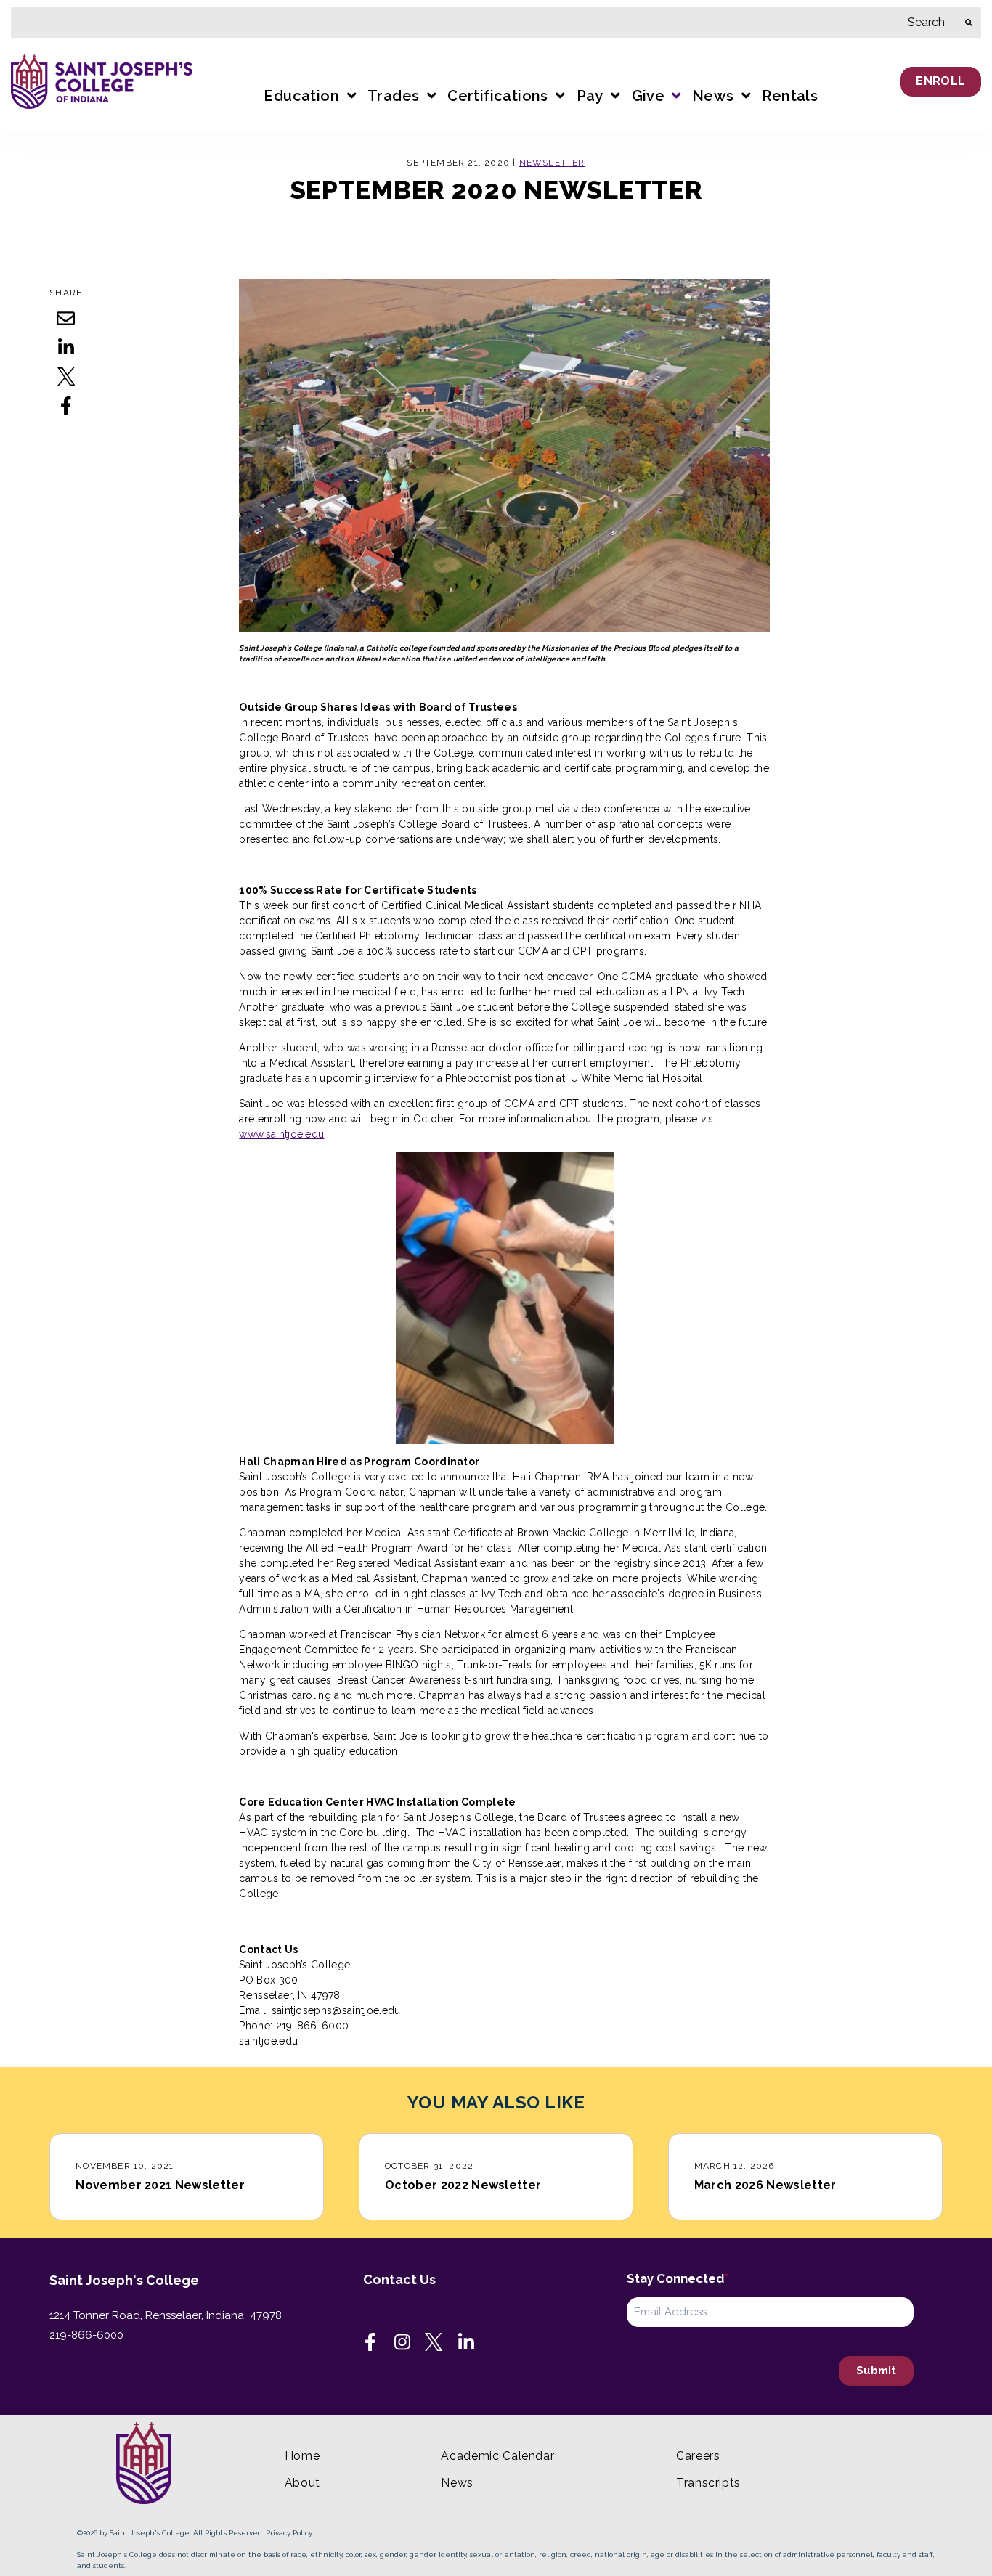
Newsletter (552, 163)
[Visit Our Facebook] (370, 2342)
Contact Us (399, 2279)
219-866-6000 (86, 2335)
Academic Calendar (497, 2456)
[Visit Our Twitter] (434, 2342)
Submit (876, 2371)
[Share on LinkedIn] (66, 347)
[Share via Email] (66, 318)
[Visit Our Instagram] (402, 2342)
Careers (698, 2456)
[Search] (969, 23)
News (457, 2483)
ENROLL (940, 81)
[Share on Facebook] (66, 405)
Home (302, 2456)
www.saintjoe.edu (281, 1134)
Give (649, 96)
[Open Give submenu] (675, 97)
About (302, 2483)
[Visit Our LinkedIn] (466, 2342)
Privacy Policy (289, 2533)
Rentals (790, 96)
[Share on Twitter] (66, 376)
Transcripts (708, 2483)
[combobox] (484, 23)
